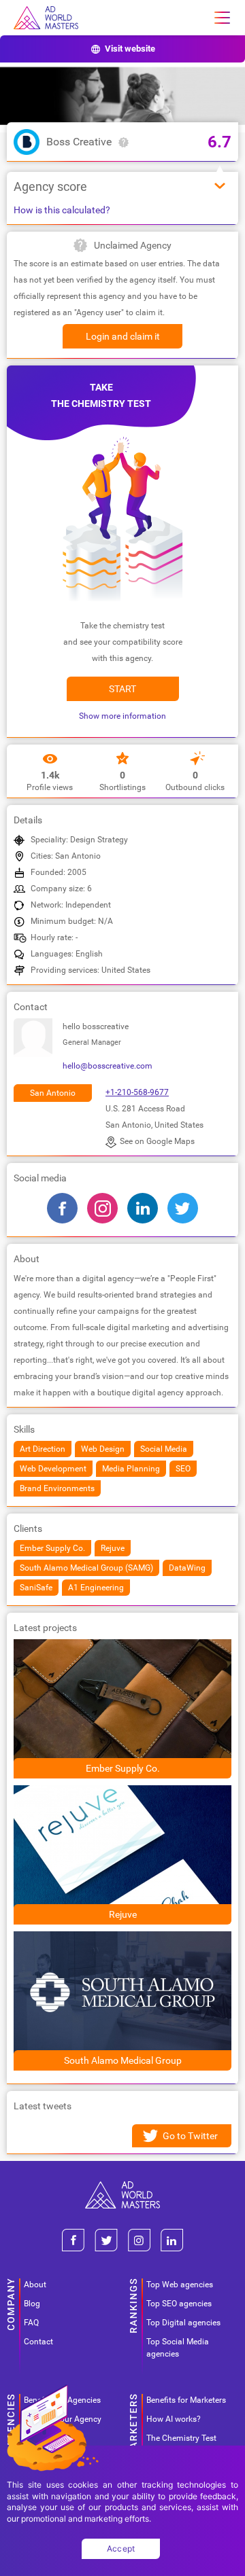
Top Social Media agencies (178, 2348)
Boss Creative (79, 142)
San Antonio (53, 1093)
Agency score (50, 186)
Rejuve (123, 1914)
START (122, 689)
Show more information (122, 716)
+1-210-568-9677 (137, 1092)
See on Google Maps (157, 1141)
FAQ (31, 2323)
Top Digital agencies (183, 2323)
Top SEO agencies (179, 2304)
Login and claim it (123, 336)
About (35, 2285)
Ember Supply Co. (123, 1768)
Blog (32, 2304)
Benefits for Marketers (186, 2400)
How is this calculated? (62, 210)
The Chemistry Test (181, 2438)
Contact (38, 2342)
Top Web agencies (180, 2285)
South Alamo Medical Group (123, 2060)
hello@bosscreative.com (108, 1066)
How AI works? (174, 2419)
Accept (121, 2548)
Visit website (130, 49)
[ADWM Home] (122, 2186)
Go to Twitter (190, 2136)
